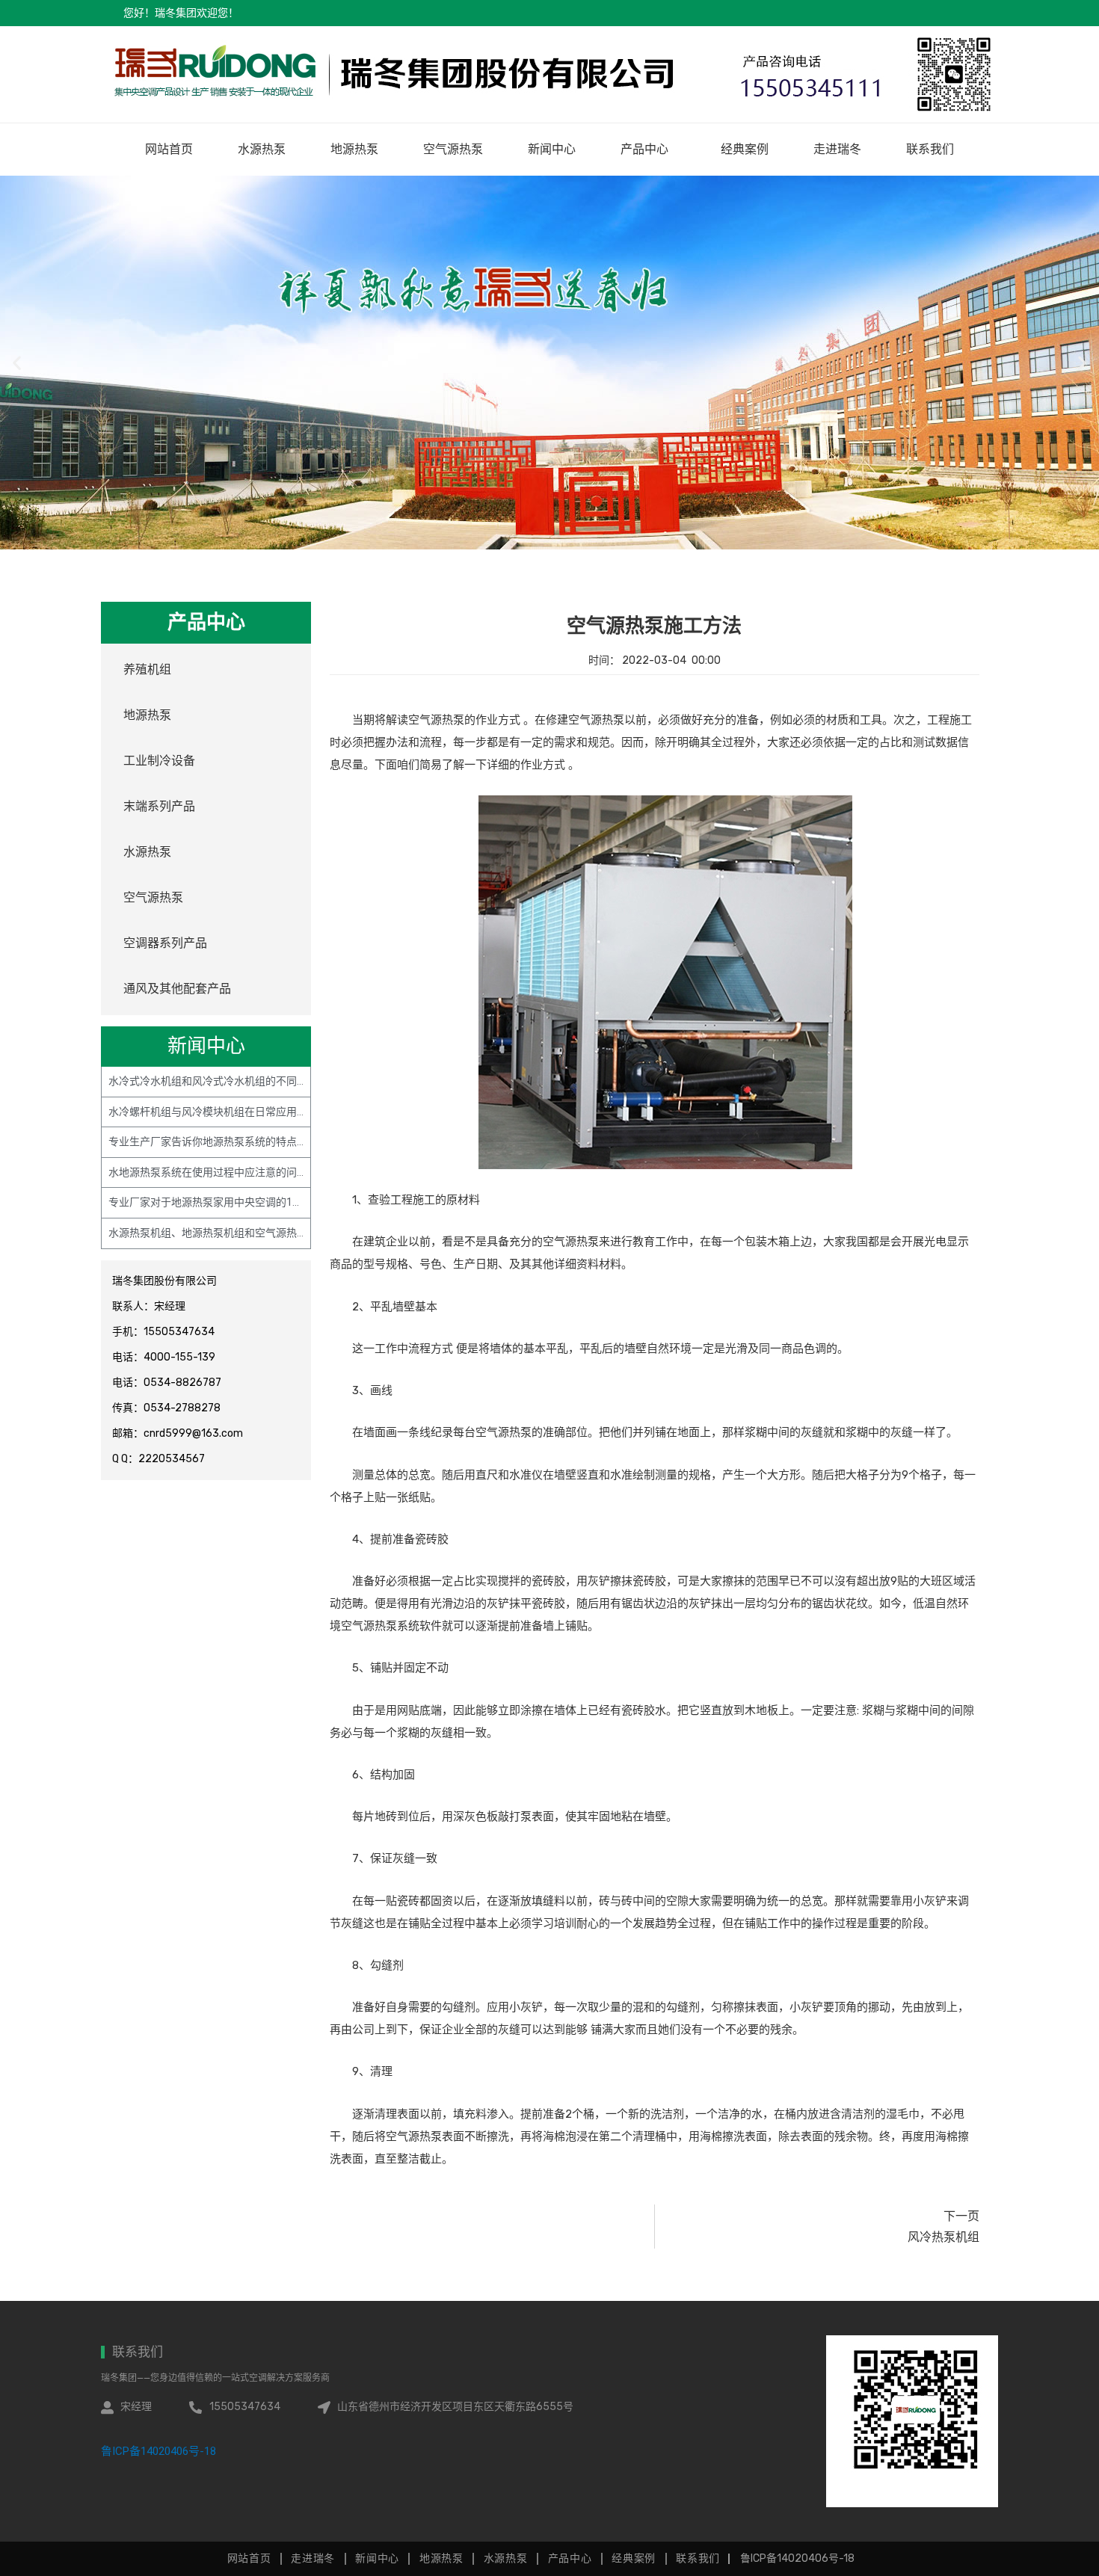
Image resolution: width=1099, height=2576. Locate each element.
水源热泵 (262, 149)
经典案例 (745, 149)
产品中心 (644, 149)
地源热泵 (354, 149)
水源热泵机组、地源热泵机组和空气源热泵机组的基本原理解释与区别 (271, 1233)
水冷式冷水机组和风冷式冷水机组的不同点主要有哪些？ (239, 1081)
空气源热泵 (453, 149)
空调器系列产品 (165, 943)
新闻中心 (552, 149)
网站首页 (169, 149)
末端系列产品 (159, 806)
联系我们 (930, 149)
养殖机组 (147, 669)
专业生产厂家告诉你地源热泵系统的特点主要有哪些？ (234, 1141)
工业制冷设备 (159, 761)
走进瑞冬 (837, 149)
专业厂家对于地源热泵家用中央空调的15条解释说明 (230, 1202)
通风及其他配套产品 (177, 989)
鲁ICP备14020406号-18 (158, 2451)
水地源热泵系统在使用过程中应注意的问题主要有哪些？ (239, 1172)
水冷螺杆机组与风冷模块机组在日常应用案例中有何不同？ (244, 1112)
